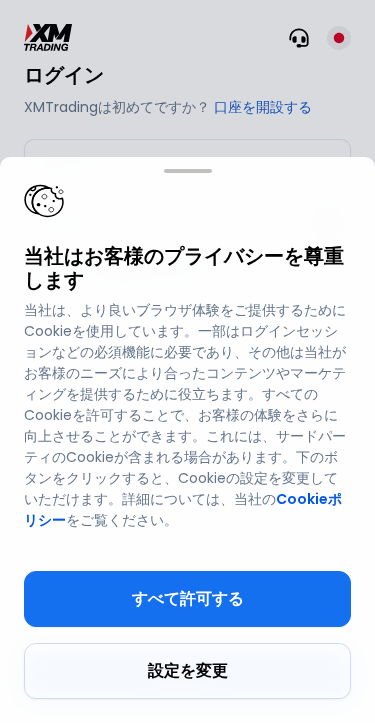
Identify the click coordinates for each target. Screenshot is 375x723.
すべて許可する (188, 598)
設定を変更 (188, 670)
